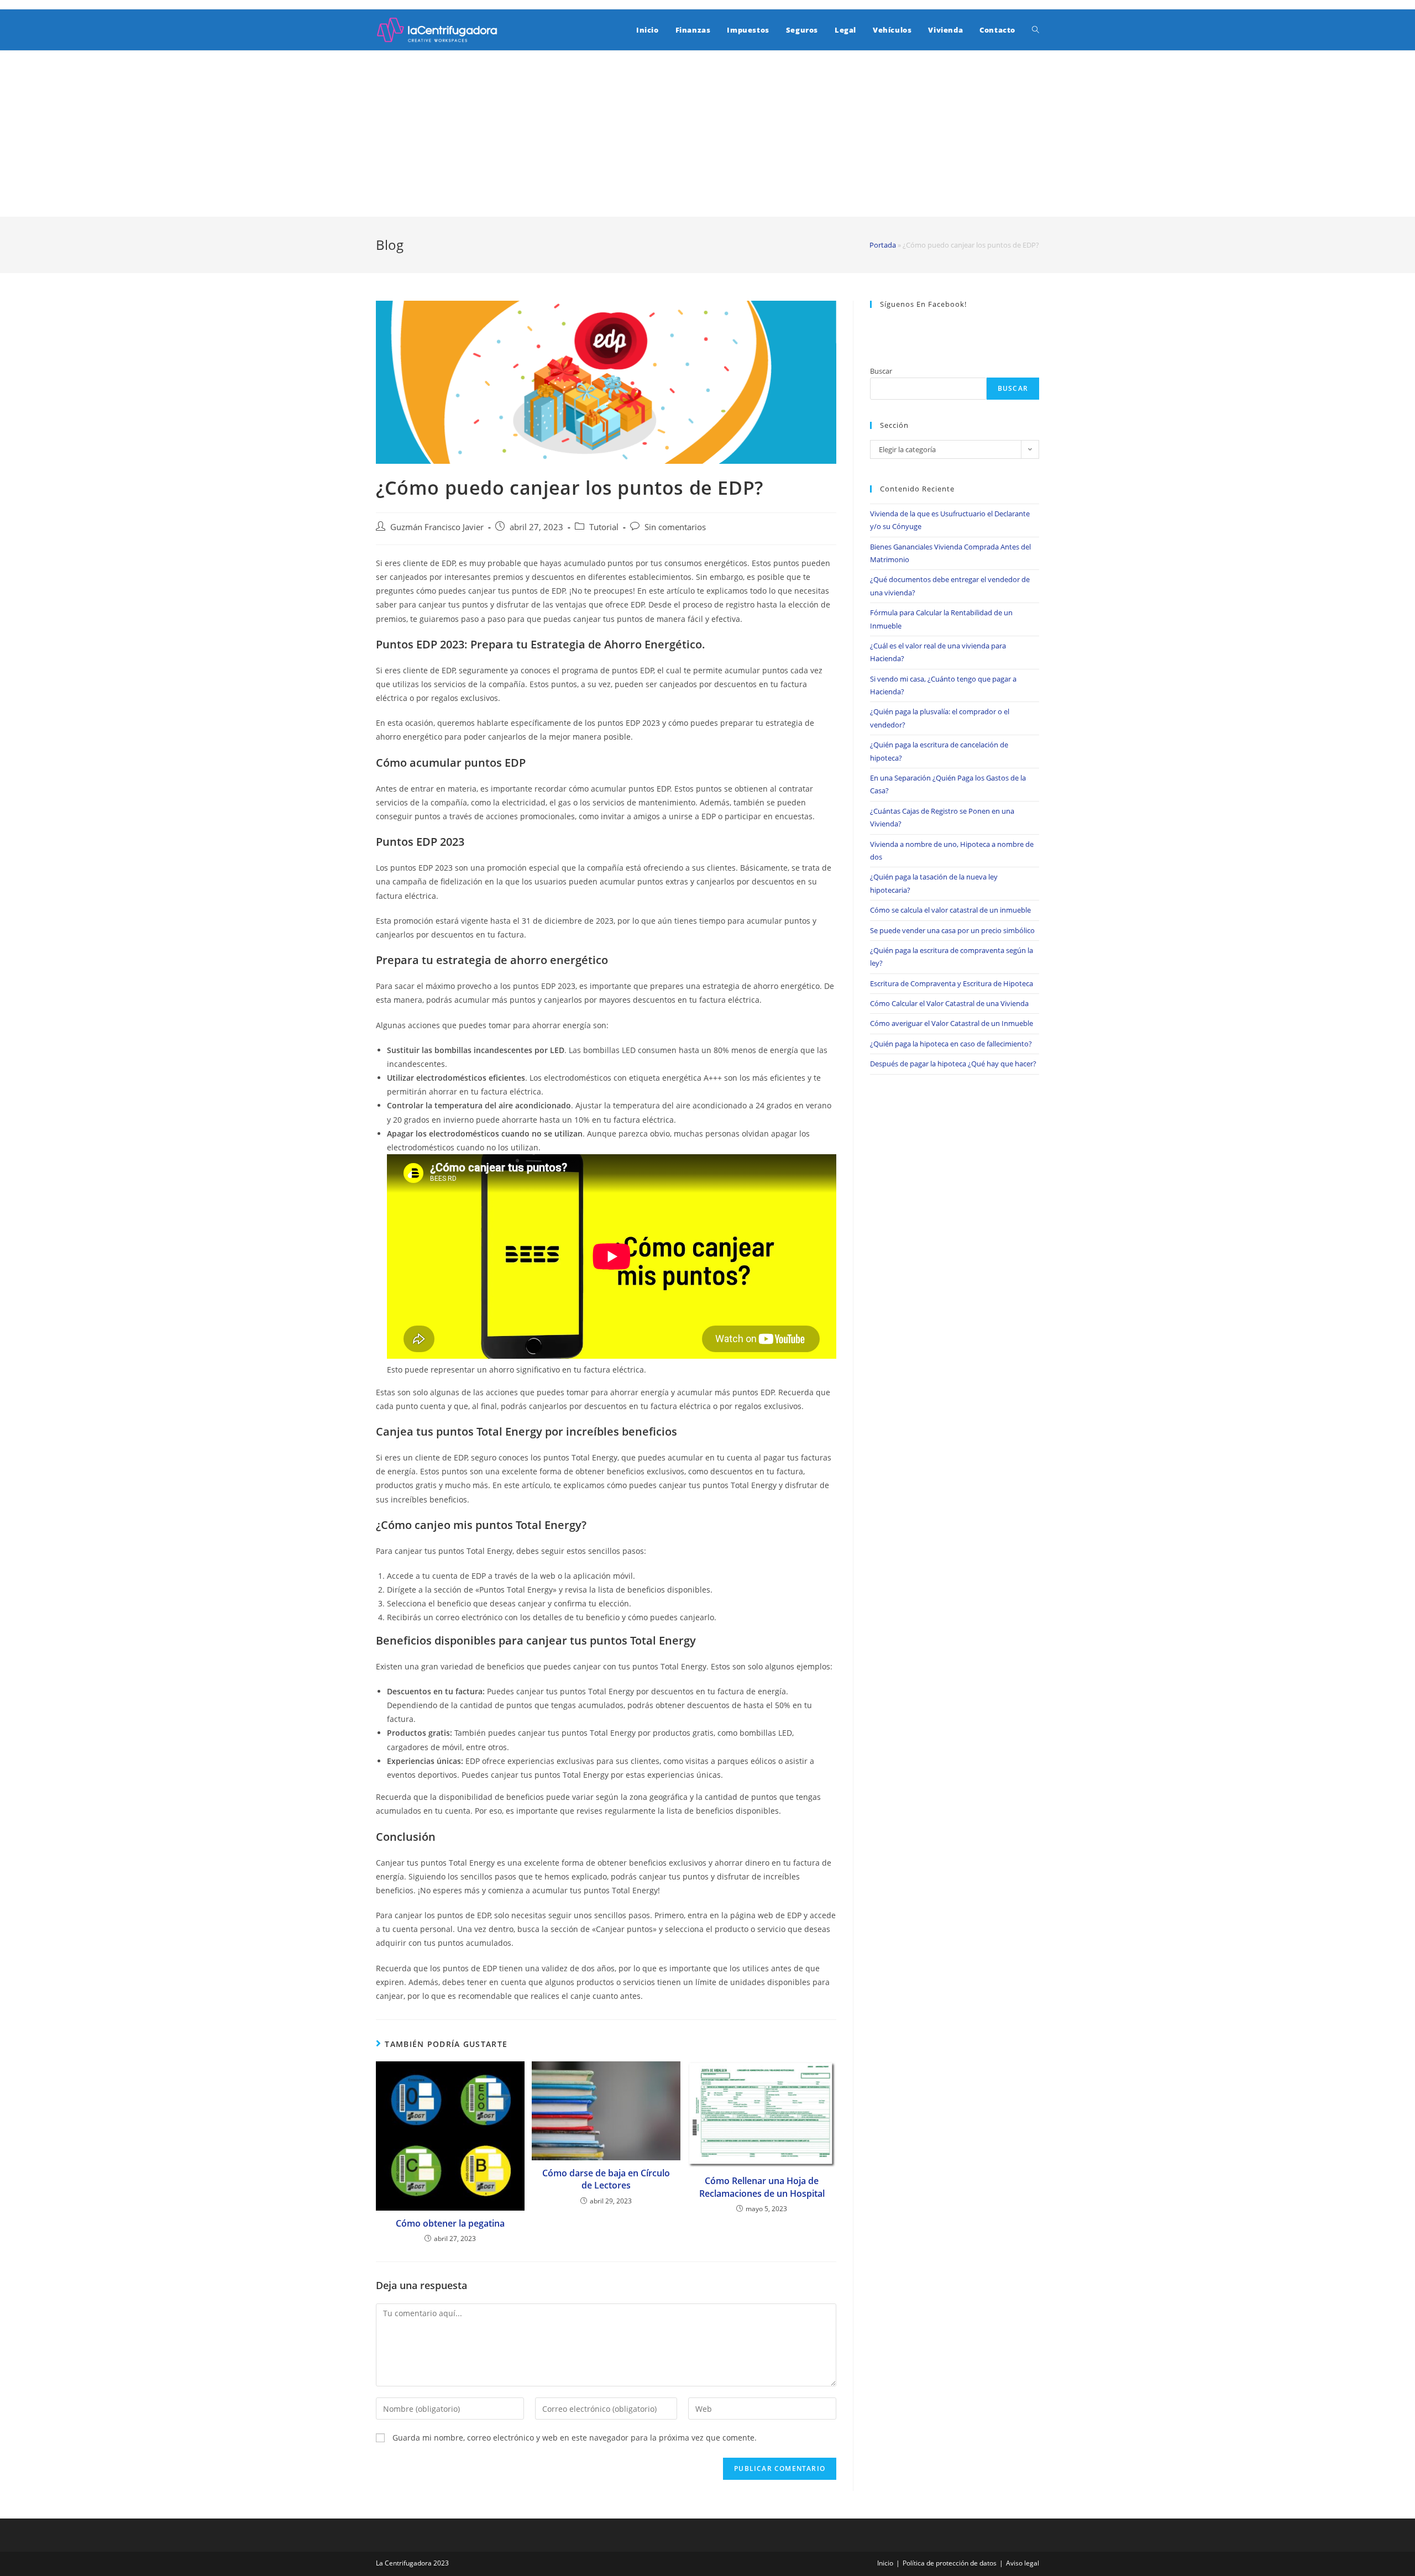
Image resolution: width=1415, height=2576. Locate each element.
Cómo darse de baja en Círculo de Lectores (606, 2179)
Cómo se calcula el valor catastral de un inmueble (950, 910)
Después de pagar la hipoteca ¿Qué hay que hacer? (953, 1064)
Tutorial (604, 527)
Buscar (881, 371)
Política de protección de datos (950, 2563)
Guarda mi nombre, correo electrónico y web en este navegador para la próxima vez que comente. (575, 2438)
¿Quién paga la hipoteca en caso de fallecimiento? (951, 1044)
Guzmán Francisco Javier (437, 527)
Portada (883, 245)
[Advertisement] (707, 134)
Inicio (885, 2563)
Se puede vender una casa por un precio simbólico (952, 930)
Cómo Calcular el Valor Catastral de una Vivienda (949, 1003)
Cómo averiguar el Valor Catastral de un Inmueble (952, 1023)
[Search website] (1036, 30)
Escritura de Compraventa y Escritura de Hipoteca (952, 983)
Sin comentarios (675, 527)
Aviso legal (1023, 2563)
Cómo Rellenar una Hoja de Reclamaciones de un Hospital (762, 2187)
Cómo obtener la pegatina (450, 2223)
